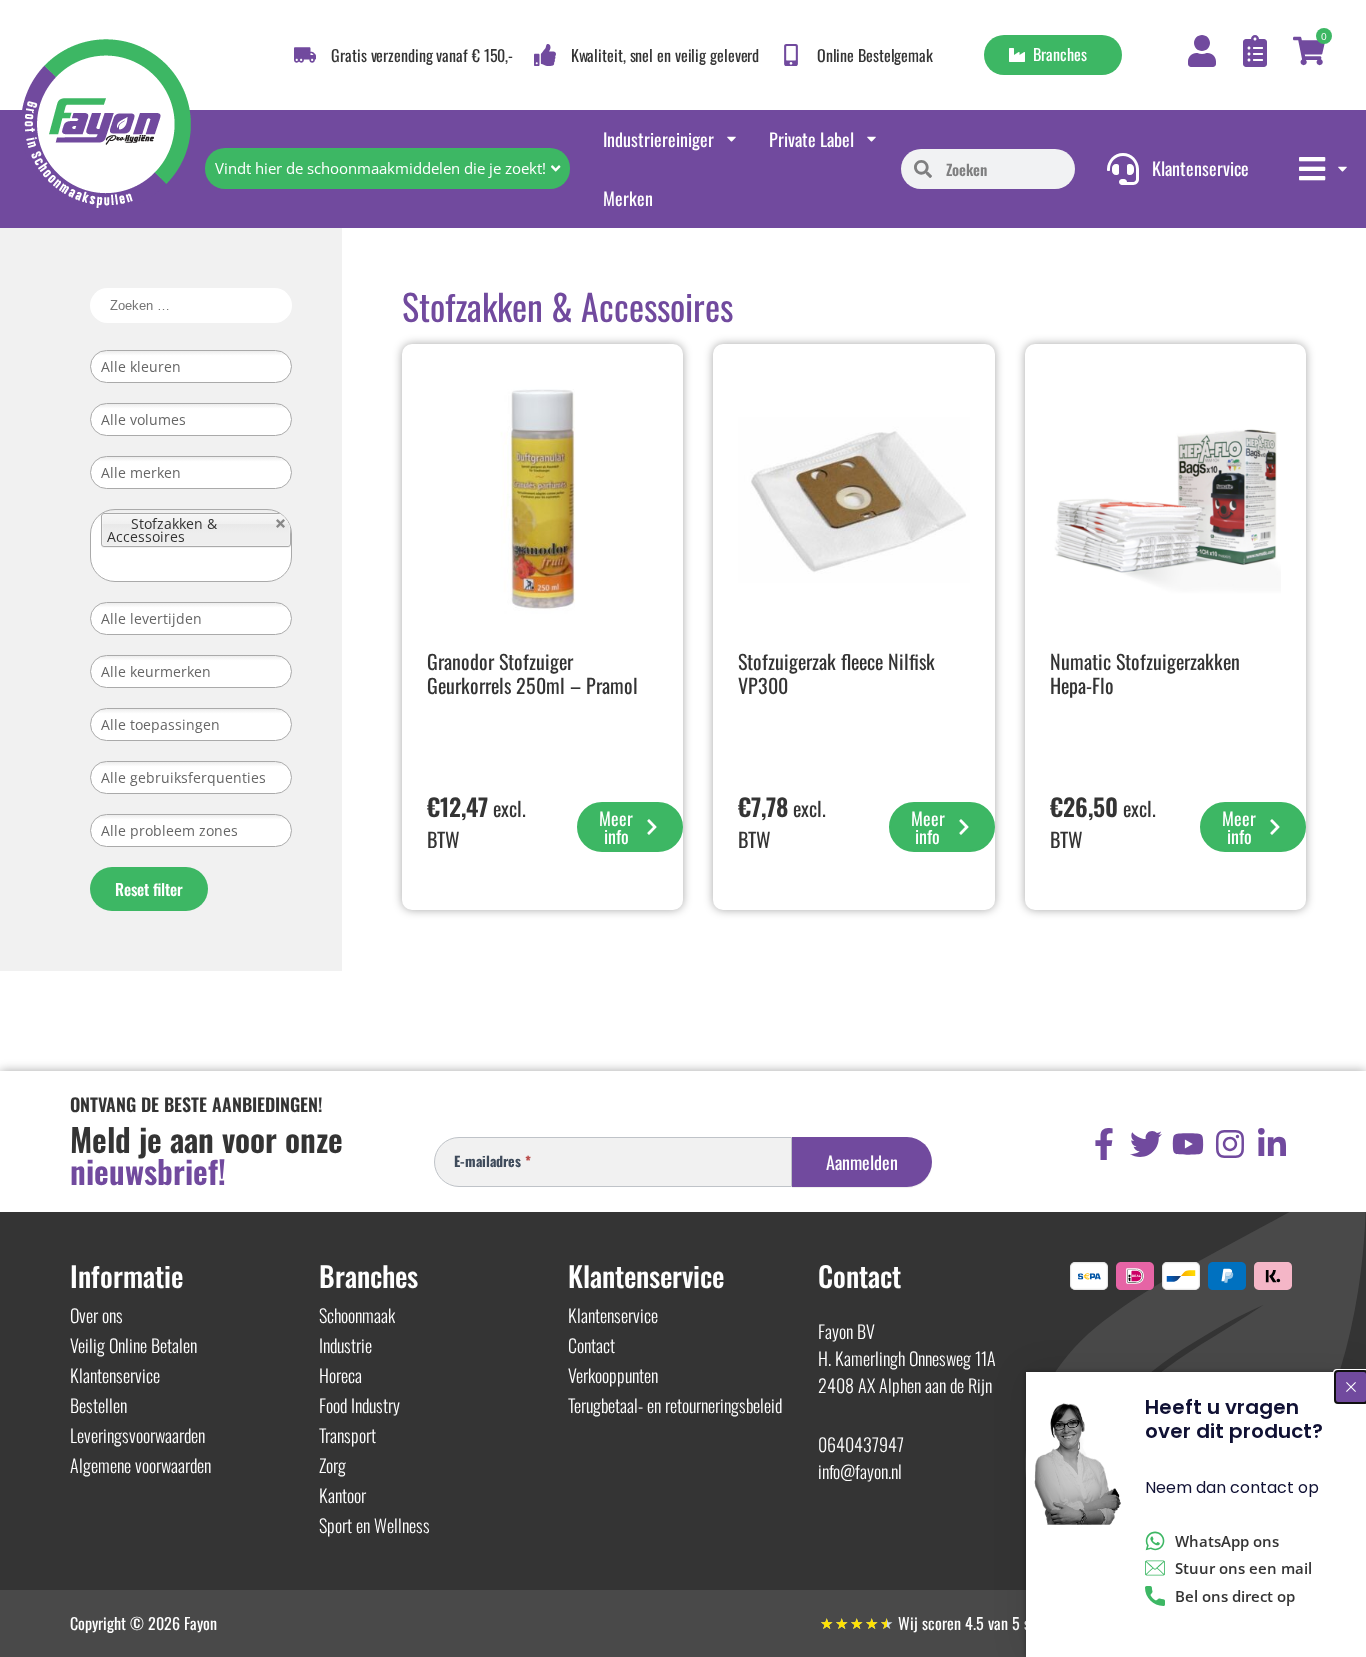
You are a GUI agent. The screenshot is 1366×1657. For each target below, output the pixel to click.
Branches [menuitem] (1056, 54)
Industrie (345, 1345)
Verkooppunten (613, 1375)
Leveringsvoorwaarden (137, 1435)
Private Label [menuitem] (811, 139)
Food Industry (359, 1405)
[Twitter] (1146, 1144)
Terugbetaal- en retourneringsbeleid (675, 1405)
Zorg (332, 1465)
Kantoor (342, 1495)
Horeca (340, 1375)
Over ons (96, 1315)
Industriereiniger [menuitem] (658, 139)
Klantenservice (115, 1375)
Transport (347, 1435)
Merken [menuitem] (628, 198)
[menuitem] (1324, 169)
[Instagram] (1230, 1144)
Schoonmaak (357, 1315)
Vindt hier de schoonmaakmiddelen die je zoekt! (380, 168)
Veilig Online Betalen (133, 1345)
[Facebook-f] (1104, 1144)
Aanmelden (862, 1162)
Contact (591, 1345)
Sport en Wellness (374, 1525)
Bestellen (98, 1405)
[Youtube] (1188, 1144)
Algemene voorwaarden (140, 1465)
